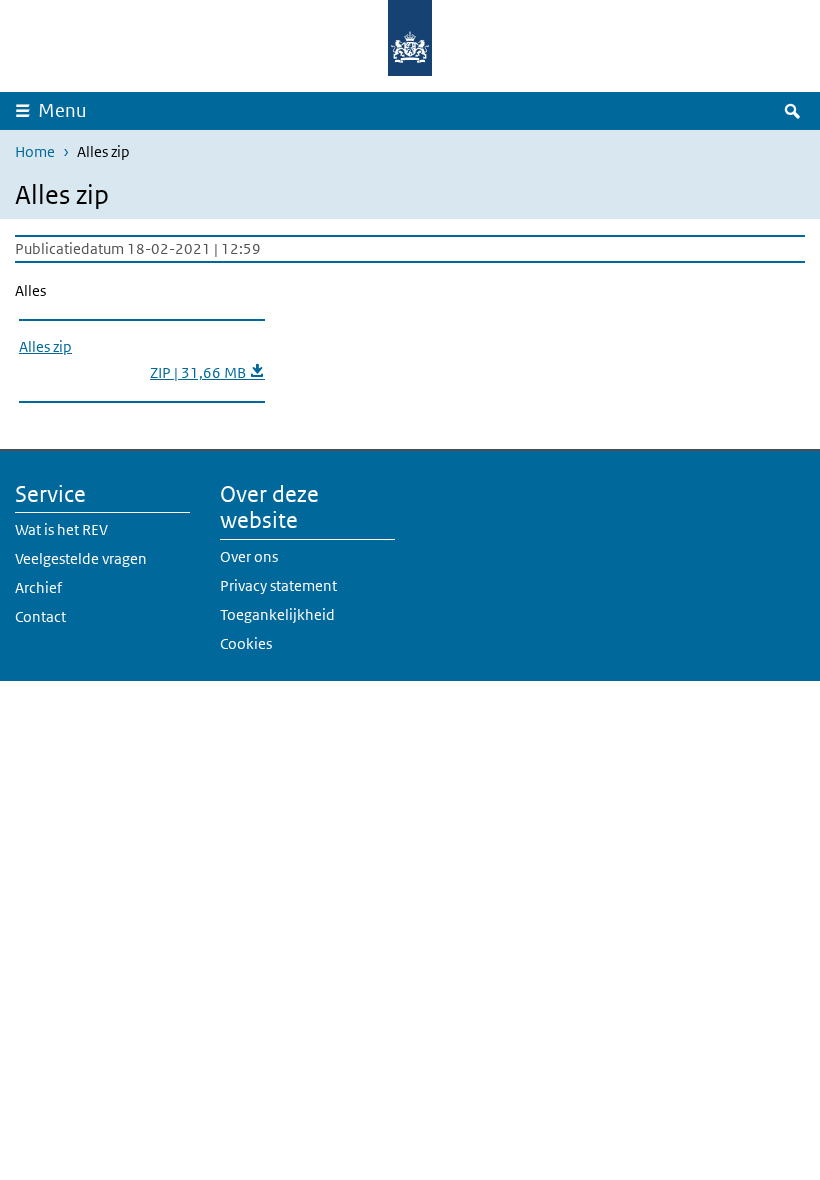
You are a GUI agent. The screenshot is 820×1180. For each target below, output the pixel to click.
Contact (40, 616)
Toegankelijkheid (277, 614)
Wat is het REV (61, 529)
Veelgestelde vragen (81, 558)
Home (35, 151)
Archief (38, 587)
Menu (62, 110)
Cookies (246, 643)
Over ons (249, 556)
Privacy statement (278, 585)
